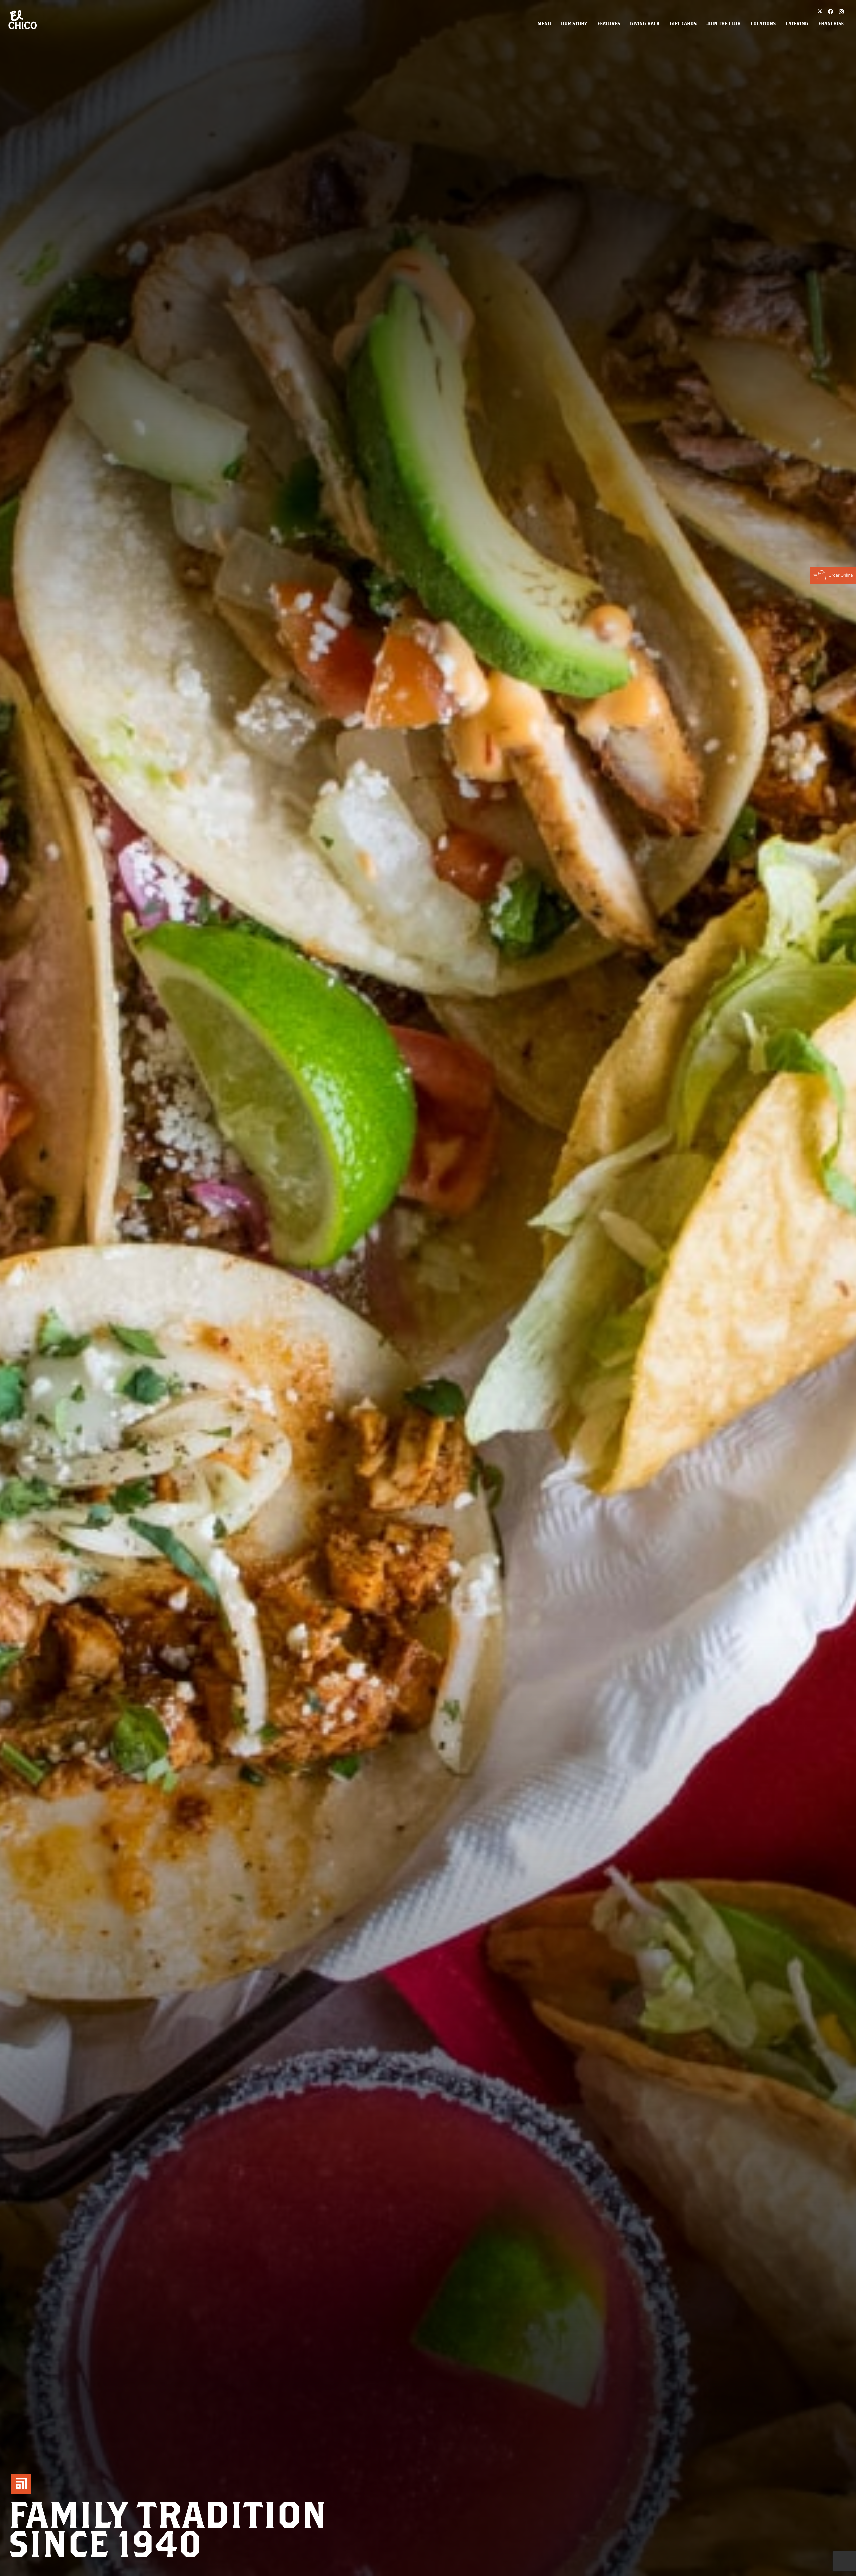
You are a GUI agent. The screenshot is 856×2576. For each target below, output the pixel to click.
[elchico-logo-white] (23, 20)
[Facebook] (831, 12)
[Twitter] (820, 12)
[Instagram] (841, 12)
